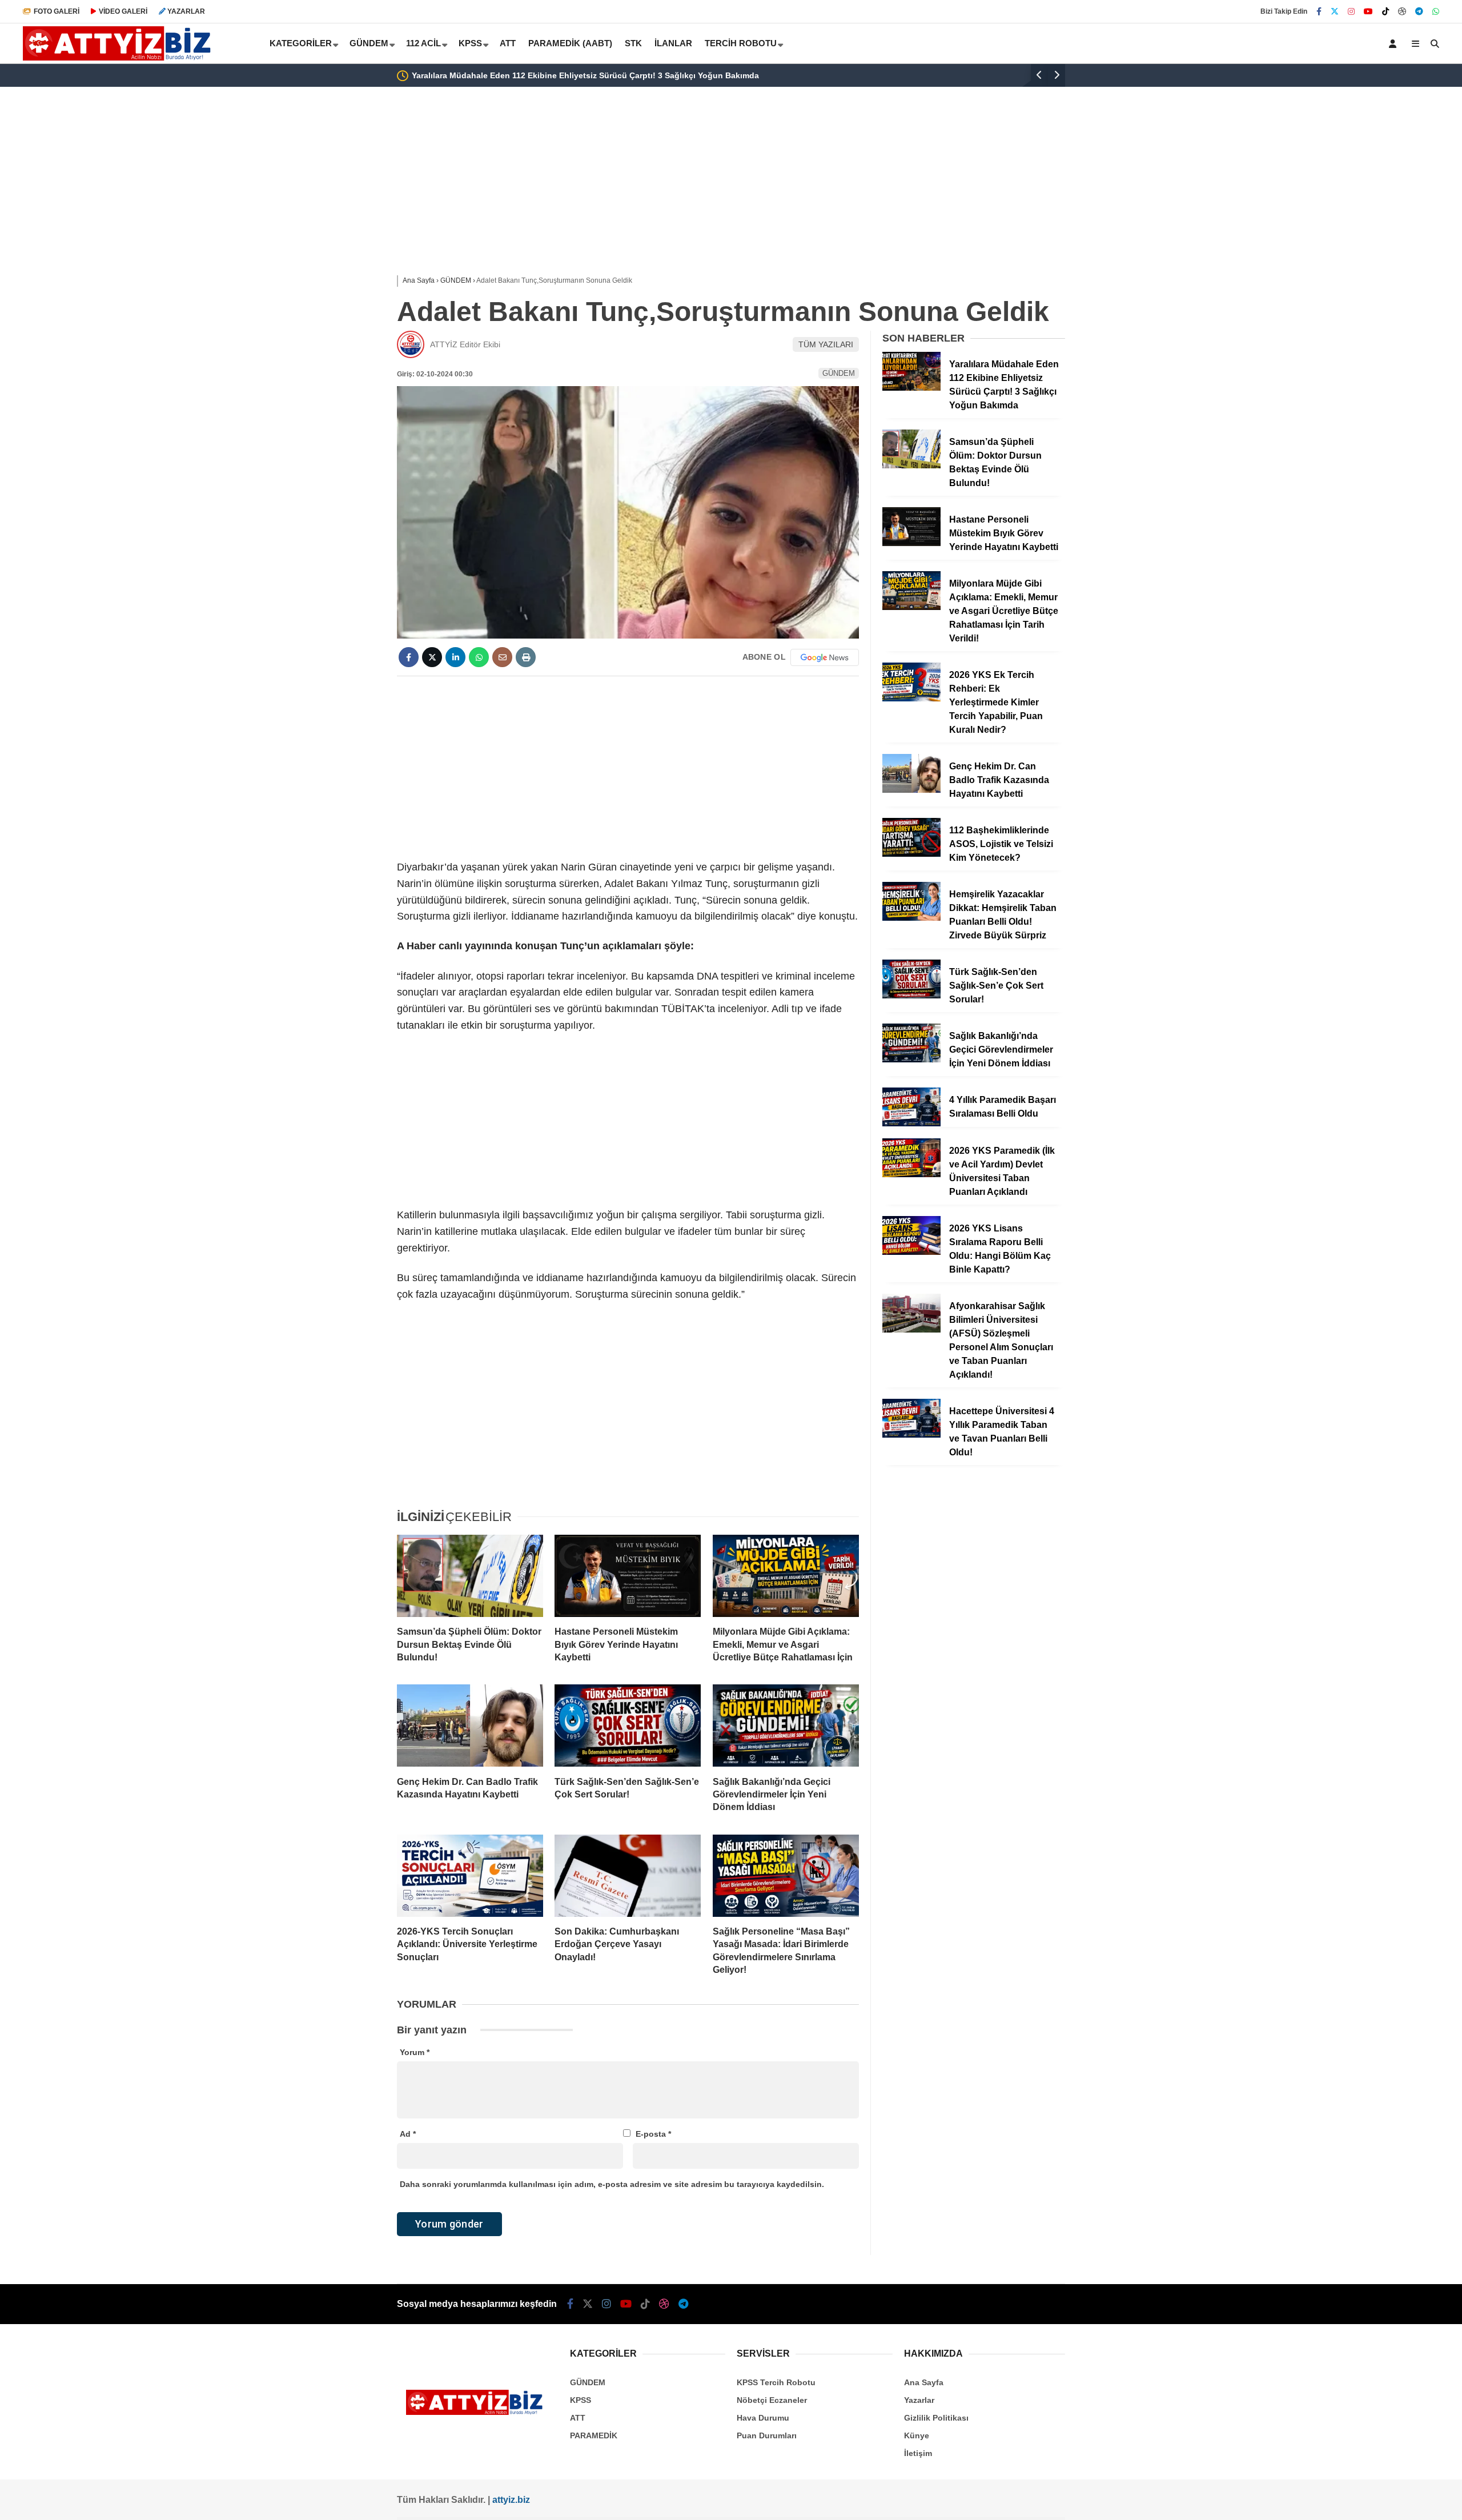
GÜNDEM (369, 43)
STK (633, 43)
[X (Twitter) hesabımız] (1335, 11)
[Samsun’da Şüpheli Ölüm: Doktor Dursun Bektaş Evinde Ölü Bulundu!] (470, 1576)
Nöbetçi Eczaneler (772, 2400)
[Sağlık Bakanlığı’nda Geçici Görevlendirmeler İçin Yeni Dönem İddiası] (786, 1726)
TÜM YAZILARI (826, 344)
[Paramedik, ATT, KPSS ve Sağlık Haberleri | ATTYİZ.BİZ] (121, 58)
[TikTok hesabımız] (1385, 11)
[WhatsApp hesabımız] (1436, 11)
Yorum (415, 2052)
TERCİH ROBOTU (741, 43)
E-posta (653, 2134)
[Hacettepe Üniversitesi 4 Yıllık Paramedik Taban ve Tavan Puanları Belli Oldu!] (911, 1435)
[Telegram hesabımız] (1419, 11)
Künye (917, 2435)
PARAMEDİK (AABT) (570, 43)
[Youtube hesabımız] (1368, 11)
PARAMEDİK (594, 2435)
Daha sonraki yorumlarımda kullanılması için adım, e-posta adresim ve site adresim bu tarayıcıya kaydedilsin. (612, 2184)
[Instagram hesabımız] (1351, 11)
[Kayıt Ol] (1395, 43)
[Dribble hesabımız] (1402, 11)
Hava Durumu (763, 2418)
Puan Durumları (767, 2435)
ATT (508, 43)
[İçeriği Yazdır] (526, 657)
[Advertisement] (340, 270)
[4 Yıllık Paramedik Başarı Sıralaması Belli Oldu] (911, 1123)
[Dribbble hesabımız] (664, 2304)
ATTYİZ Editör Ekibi (465, 344)
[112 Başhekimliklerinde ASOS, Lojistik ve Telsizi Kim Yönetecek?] (911, 854)
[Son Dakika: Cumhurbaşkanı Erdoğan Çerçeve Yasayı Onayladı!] (628, 1876)
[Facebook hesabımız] (1319, 11)
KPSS (470, 43)
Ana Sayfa (924, 2382)
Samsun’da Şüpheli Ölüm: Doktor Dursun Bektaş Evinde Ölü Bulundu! (797, 75)
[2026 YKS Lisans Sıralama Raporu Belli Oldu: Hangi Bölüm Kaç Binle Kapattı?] (911, 1252)
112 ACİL (423, 43)
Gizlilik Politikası (936, 2418)
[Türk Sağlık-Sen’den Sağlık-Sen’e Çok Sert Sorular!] (628, 1726)
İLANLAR (673, 43)
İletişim (918, 2453)
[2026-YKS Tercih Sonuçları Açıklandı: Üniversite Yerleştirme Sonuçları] (470, 1876)
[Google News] (825, 657)
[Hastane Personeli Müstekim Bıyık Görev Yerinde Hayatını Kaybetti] (628, 1576)
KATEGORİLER (301, 43)
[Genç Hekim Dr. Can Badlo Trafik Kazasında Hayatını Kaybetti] (470, 1726)
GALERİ (57, 11)
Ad (408, 2134)
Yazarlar (919, 2400)
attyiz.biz (511, 2500)
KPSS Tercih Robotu (776, 2382)
